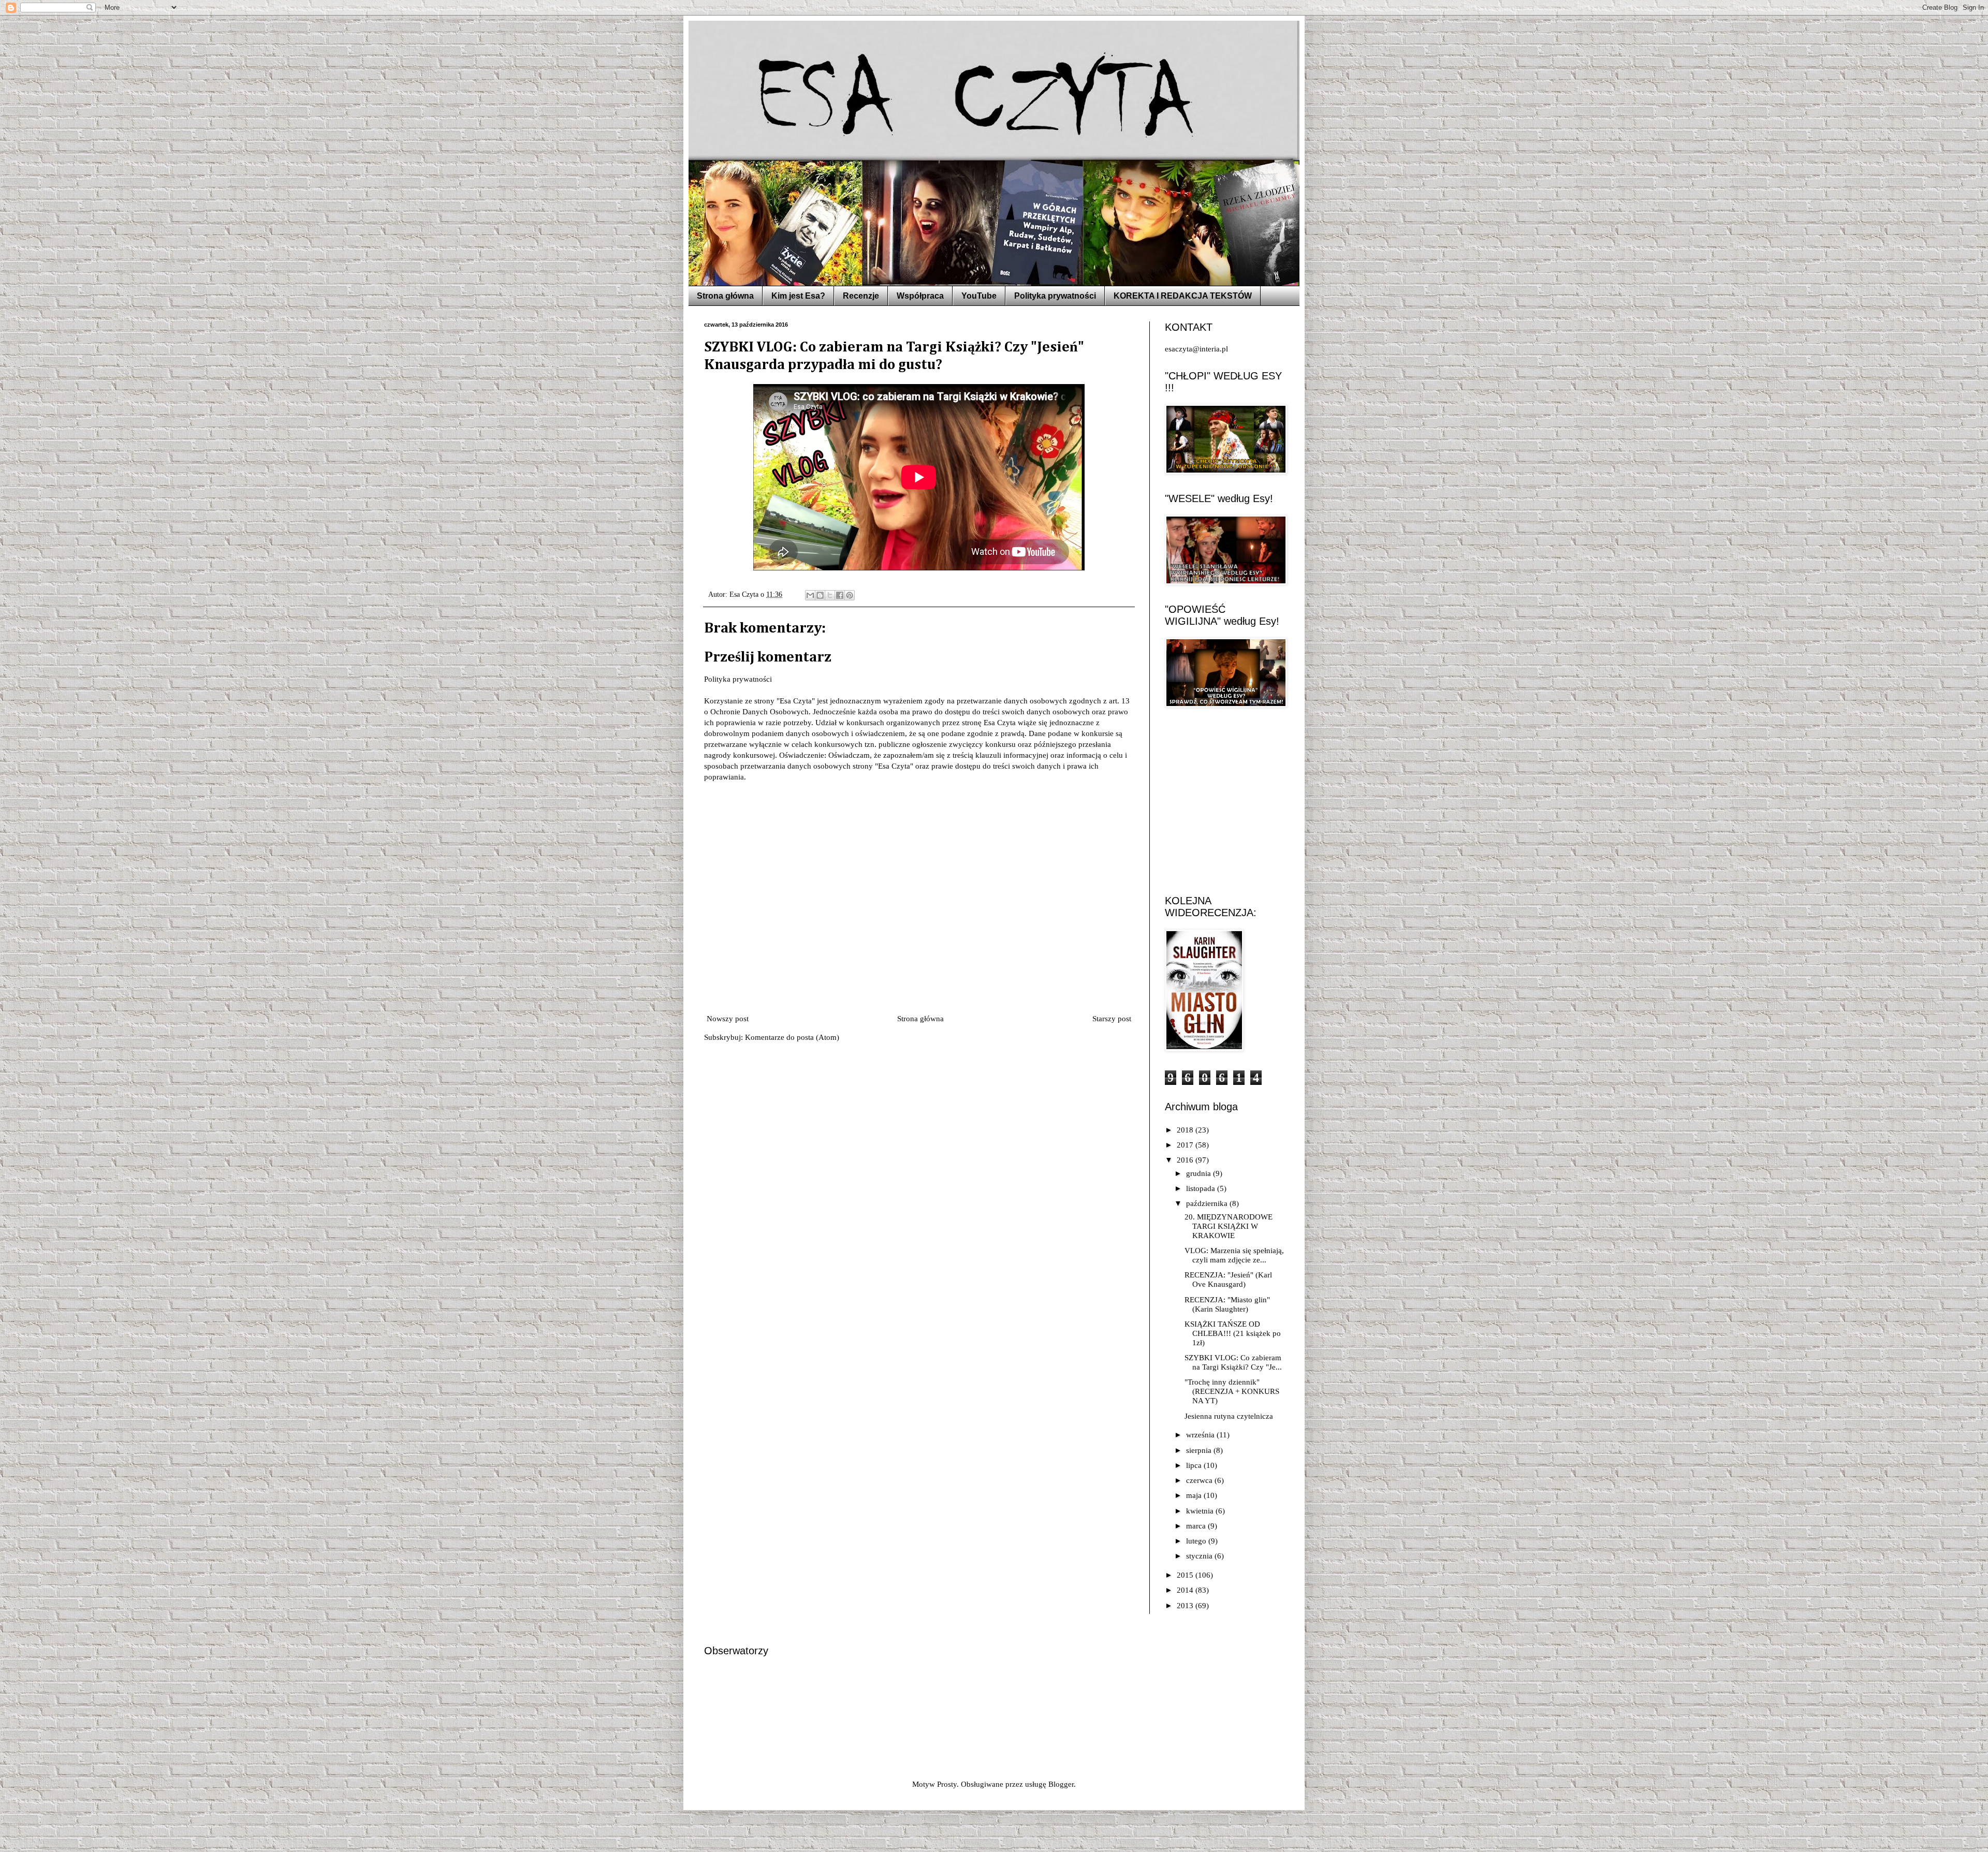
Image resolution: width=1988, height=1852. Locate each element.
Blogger (1061, 1784)
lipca (1195, 1465)
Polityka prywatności (1055, 296)
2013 (1186, 1606)
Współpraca (920, 296)
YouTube (979, 296)
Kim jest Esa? (798, 296)
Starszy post (1112, 1019)
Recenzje (861, 296)
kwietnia (1201, 1511)
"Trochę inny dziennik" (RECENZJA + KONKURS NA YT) (1232, 1391)
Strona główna (725, 296)
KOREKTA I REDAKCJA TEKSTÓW (1183, 296)
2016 (1186, 1160)
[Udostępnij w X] (830, 595)
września (1201, 1435)
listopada (1202, 1188)
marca (1197, 1526)
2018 (1186, 1130)
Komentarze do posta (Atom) (792, 1037)
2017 (1186, 1145)
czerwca (1200, 1480)
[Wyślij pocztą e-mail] (810, 595)
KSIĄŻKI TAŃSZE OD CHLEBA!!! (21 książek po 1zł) (1233, 1333)
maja (1195, 1495)
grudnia (1200, 1173)
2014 (1186, 1590)
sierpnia (1200, 1450)
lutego (1197, 1541)
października (1208, 1203)
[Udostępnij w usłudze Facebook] (840, 595)
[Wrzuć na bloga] (820, 595)
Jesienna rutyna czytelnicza (1229, 1416)
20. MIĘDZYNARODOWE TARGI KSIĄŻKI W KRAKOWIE (1229, 1226)
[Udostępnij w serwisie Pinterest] (850, 595)
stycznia (1200, 1556)
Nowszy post (728, 1019)
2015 (1186, 1575)
